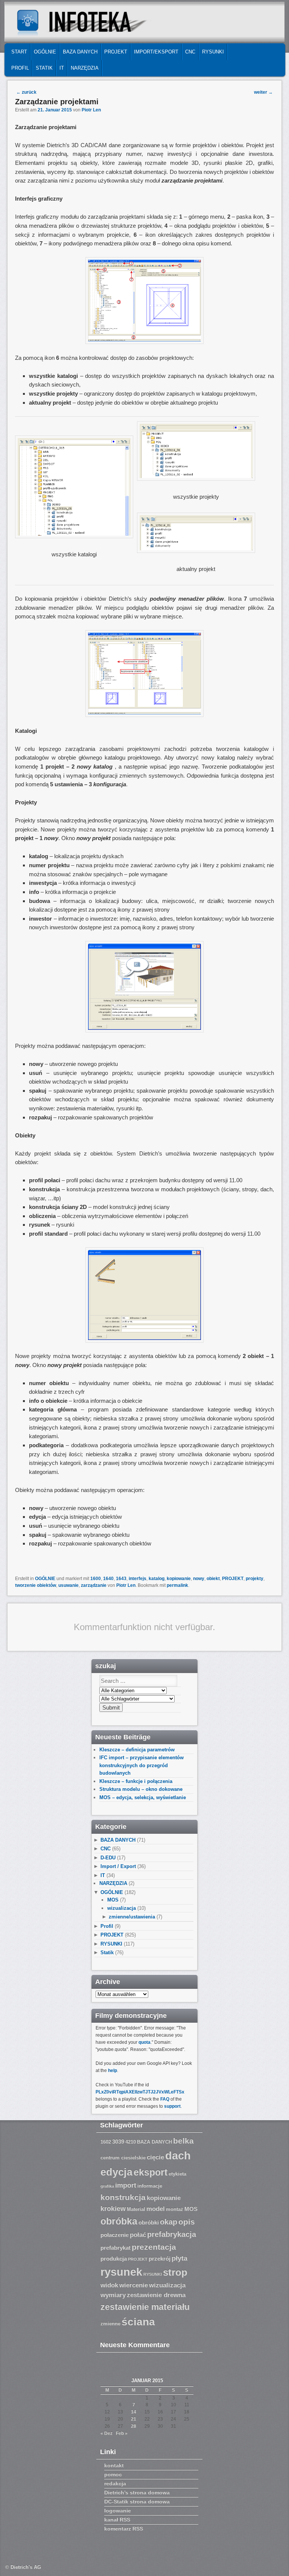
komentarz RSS (124, 2529)
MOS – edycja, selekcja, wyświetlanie (143, 1797)
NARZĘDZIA (85, 68)
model (156, 2209)
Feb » (122, 2433)
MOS (113, 1900)
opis (187, 2222)
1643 (121, 1579)
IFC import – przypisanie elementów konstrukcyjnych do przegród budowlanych (141, 1765)
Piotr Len (91, 110)
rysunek (121, 2272)
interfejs (138, 1579)
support (172, 2106)
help (113, 2071)
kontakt (114, 2465)
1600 (96, 1579)
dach (178, 2155)
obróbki (149, 2223)
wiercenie (134, 2285)
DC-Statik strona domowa (137, 2501)
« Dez (106, 2433)
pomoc (113, 2474)
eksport (151, 2172)
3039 (118, 2142)
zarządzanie (94, 1585)
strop (175, 2272)
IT (62, 68)
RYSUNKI (213, 52)
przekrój (160, 2259)
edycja (116, 2172)
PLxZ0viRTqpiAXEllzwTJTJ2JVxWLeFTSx (140, 2092)
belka (183, 2141)
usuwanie (68, 1585)
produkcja (114, 2259)
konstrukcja (123, 2197)
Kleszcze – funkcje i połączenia (136, 1781)
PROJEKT (116, 52)
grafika (107, 2186)
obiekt (213, 1579)
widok (109, 2285)
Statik (44, 68)
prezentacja (154, 2247)
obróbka (119, 2221)
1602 (106, 2142)
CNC (190, 52)
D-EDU (108, 1858)
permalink (177, 1585)
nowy (199, 1579)
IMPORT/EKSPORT (156, 52)
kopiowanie (179, 1579)
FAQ (165, 2099)
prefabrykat (116, 2248)
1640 (108, 1579)
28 (134, 2426)
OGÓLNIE (45, 52)
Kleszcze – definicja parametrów (137, 1750)
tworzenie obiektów (36, 1585)
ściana (138, 2322)
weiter (263, 92)
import (126, 2185)
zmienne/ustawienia (132, 1917)
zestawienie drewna (156, 2295)
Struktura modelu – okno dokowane (141, 1789)
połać (138, 2235)
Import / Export (118, 1866)
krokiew (113, 2209)
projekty (255, 1579)
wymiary (113, 2295)
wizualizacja (122, 1908)
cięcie (155, 2157)
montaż (175, 2209)
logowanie (118, 2511)
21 (134, 2419)
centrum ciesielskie (123, 2158)
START (19, 52)
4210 (131, 2142)
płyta (179, 2258)
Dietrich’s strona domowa (137, 2492)
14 (134, 2412)
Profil (20, 68)
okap (169, 2222)
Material (136, 2209)
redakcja (115, 2483)
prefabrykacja (172, 2234)
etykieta (177, 2174)
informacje (150, 2186)
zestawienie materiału (145, 2307)
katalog (157, 1579)
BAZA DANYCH (80, 52)
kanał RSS (117, 2520)
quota (144, 2042)
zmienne (110, 2324)
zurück (26, 92)
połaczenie (115, 2235)
